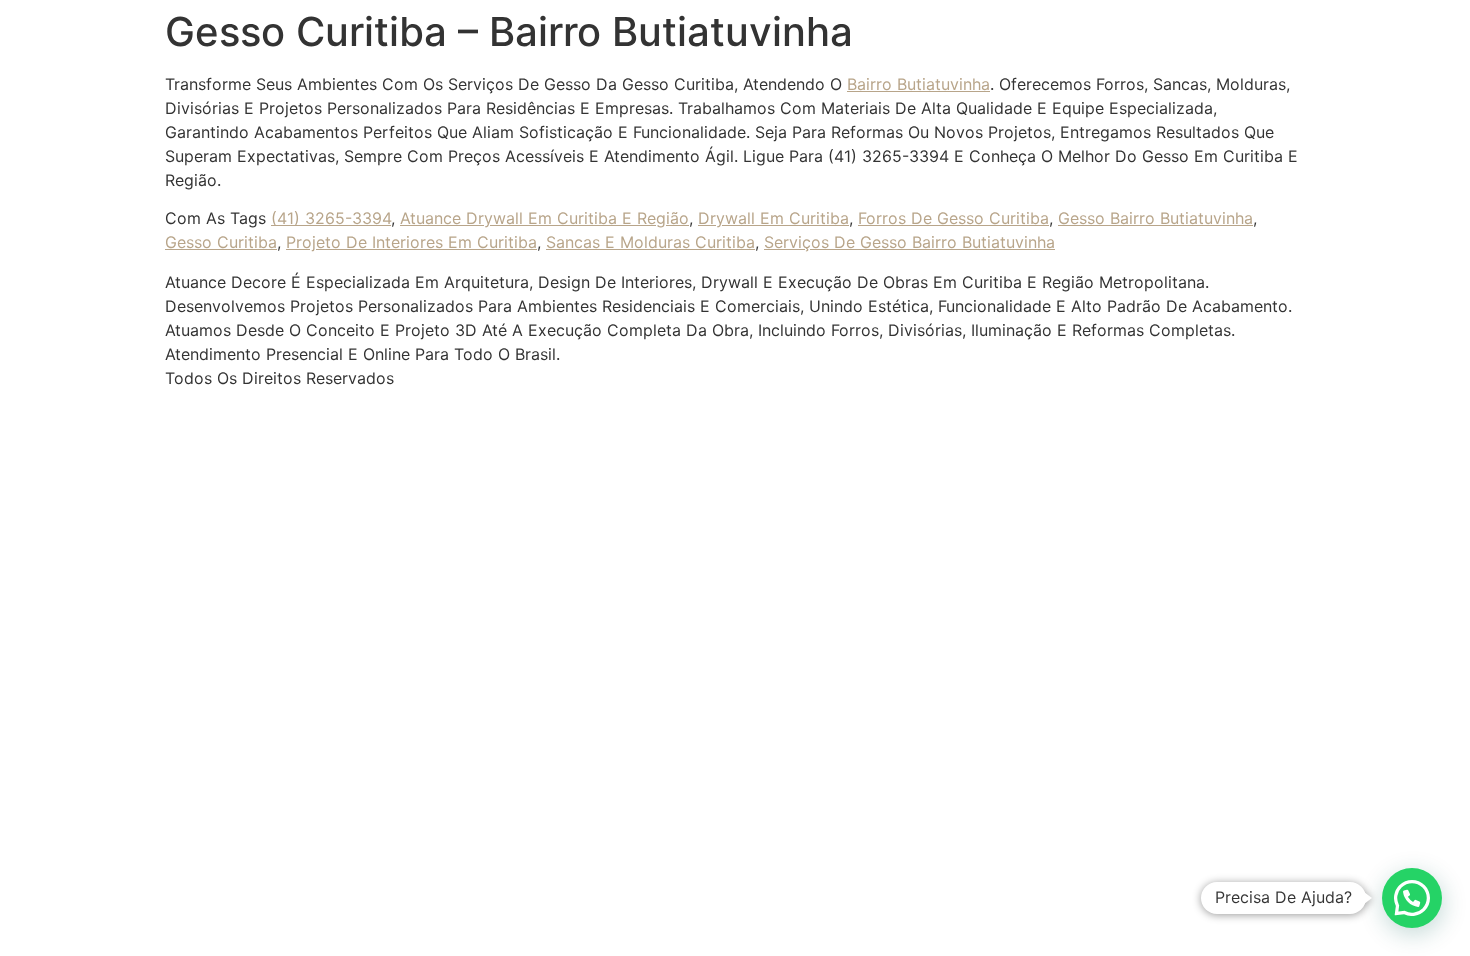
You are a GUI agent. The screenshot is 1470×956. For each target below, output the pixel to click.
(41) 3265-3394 (331, 218)
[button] (1412, 898)
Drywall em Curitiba (773, 218)
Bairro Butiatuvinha (918, 84)
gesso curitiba (221, 242)
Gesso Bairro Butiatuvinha (1155, 218)
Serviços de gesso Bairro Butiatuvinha (909, 242)
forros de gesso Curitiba (953, 218)
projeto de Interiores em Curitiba (411, 242)
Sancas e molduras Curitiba (650, 242)
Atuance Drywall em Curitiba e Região (544, 218)
